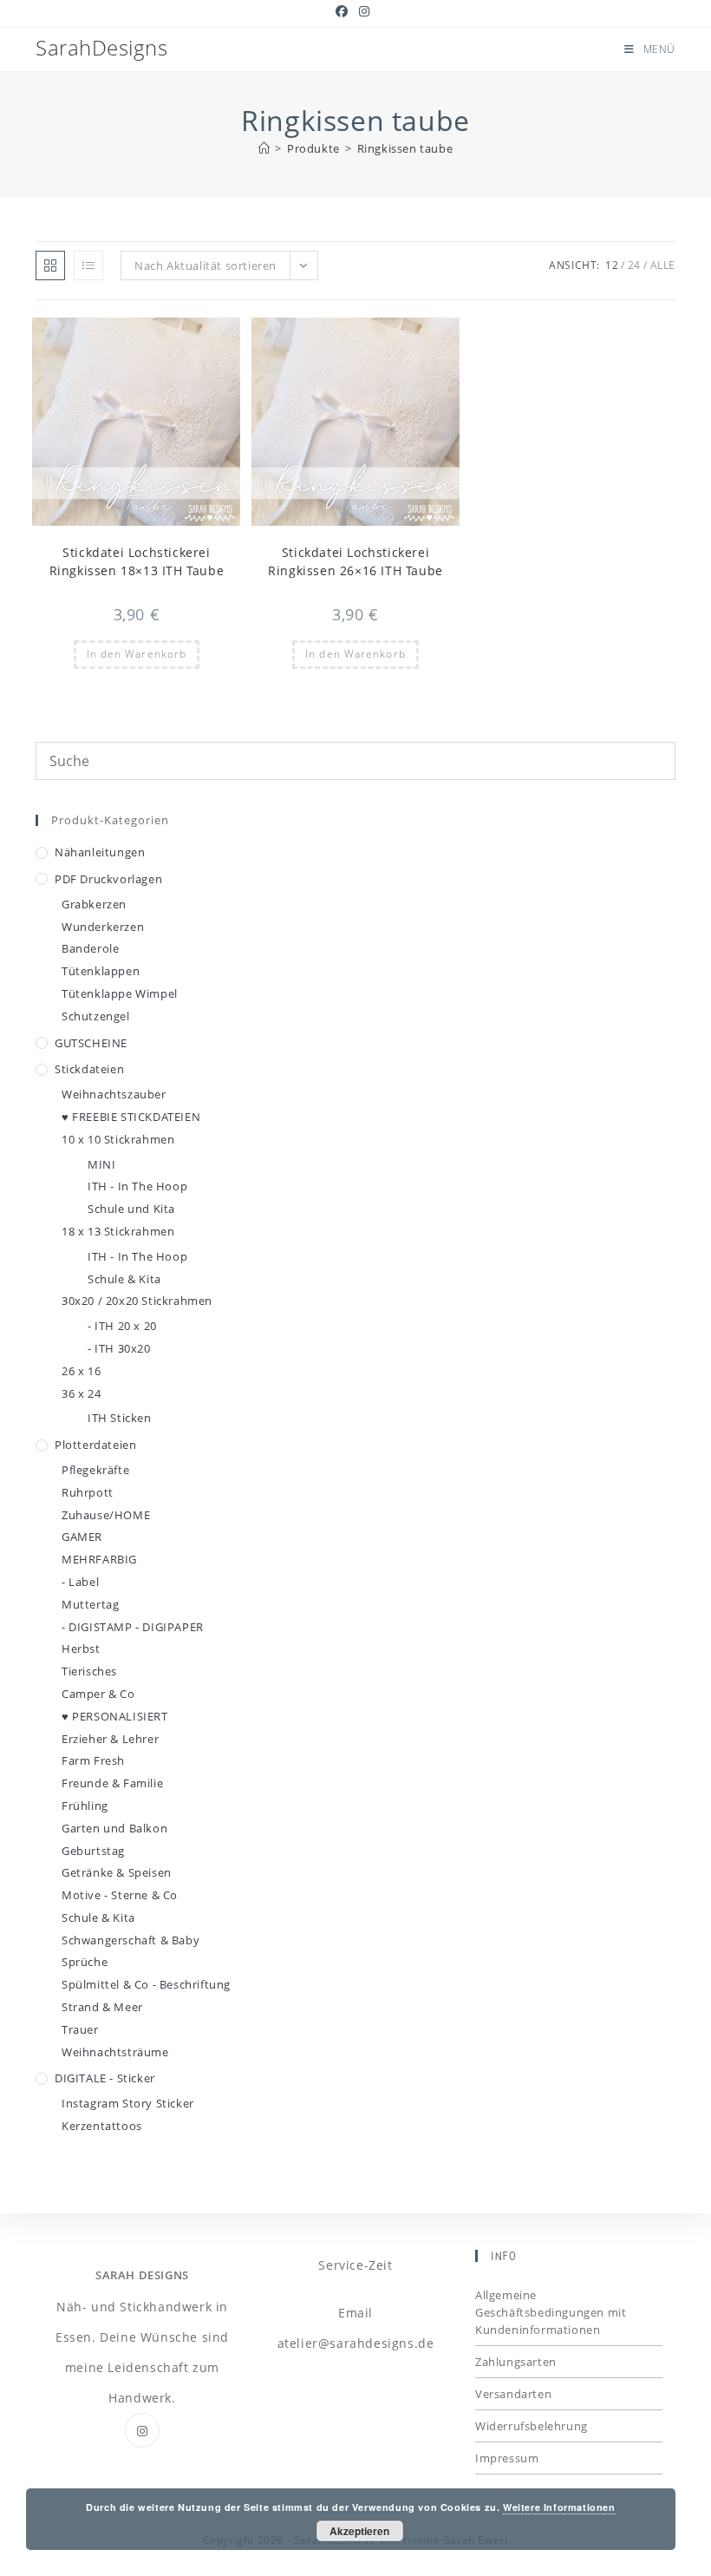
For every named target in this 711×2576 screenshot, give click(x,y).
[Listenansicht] (88, 265)
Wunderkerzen (103, 927)
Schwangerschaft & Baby (130, 1940)
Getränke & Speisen (117, 1872)
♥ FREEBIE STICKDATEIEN (131, 1117)
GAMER (82, 1537)
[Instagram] (142, 2430)
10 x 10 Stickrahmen (118, 1139)
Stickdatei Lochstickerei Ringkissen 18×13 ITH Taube (137, 561)
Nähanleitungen (100, 852)
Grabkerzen (94, 904)
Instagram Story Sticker (128, 2103)
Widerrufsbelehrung (532, 2426)
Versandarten (513, 2394)
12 (612, 265)
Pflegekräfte (95, 1470)
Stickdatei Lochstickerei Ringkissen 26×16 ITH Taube (355, 561)
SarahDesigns (101, 47)
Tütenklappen (101, 971)
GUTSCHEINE (91, 1043)
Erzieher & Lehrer (110, 1739)
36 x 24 (81, 1393)
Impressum (507, 2458)
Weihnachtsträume (115, 2052)
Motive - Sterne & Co (120, 1895)
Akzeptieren (359, 2531)
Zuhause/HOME (106, 1515)
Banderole (90, 948)
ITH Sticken (120, 1418)
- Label (80, 1582)
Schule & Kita (124, 1279)
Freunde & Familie (112, 1783)
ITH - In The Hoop (137, 1186)
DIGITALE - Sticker (105, 2078)
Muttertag (90, 1604)
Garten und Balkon (114, 1828)
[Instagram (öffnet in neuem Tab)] (365, 11)
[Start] (264, 148)
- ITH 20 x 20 (122, 1326)
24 (634, 265)
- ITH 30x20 (119, 1348)
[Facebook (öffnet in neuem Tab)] (345, 11)
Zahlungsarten (516, 2362)
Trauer (80, 2029)
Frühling (85, 1806)
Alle (663, 265)
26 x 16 (81, 1371)
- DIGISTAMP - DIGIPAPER (133, 1627)
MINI (101, 1164)
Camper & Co (98, 1694)
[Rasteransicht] (50, 265)
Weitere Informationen (559, 2507)
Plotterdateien (95, 1445)
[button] (185, 338)
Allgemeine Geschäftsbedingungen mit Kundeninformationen (551, 2312)
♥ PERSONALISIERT (115, 1716)
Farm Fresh (93, 1760)
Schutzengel (96, 1016)
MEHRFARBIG (99, 1559)
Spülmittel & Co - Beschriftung (146, 1984)
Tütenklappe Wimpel (120, 993)
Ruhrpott (88, 1492)
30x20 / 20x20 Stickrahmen (137, 1301)
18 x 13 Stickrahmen (118, 1231)
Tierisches (89, 1671)
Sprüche (85, 1962)
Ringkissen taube (405, 148)
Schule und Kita (131, 1209)
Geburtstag (93, 1851)
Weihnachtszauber (114, 1094)
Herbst (81, 1649)
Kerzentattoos (102, 2126)
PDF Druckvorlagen (108, 879)
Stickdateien (89, 1069)
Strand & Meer (102, 2007)
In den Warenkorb (137, 654)
